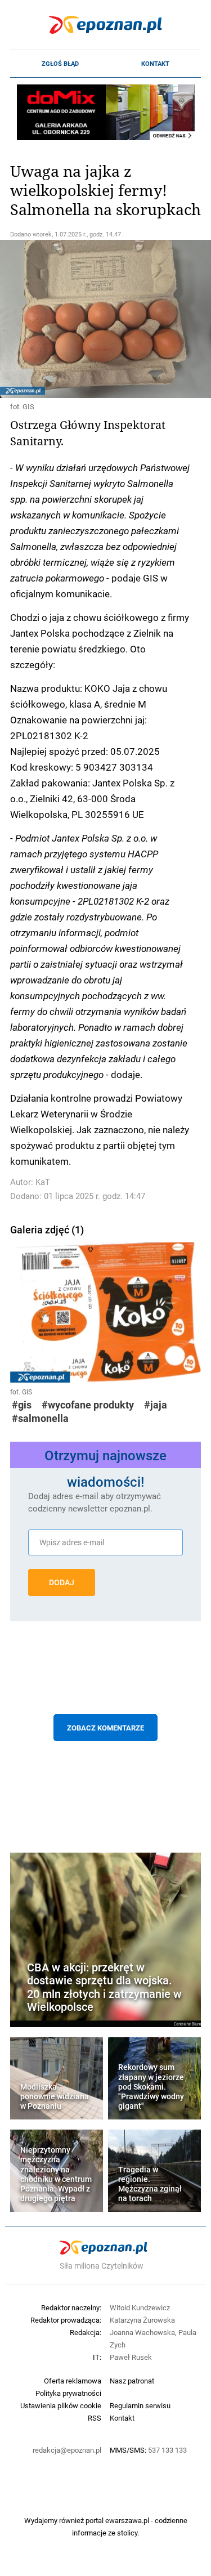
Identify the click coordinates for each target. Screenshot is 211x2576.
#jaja (156, 1405)
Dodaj (62, 1582)
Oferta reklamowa (73, 2381)
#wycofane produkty (88, 1405)
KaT (43, 1182)
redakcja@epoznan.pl (67, 2450)
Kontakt (155, 64)
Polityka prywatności (68, 2393)
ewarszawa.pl (127, 2520)
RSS (95, 2418)
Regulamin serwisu (140, 2405)
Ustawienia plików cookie (61, 2405)
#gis (22, 1405)
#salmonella (40, 1418)
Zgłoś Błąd (60, 64)
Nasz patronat (132, 2381)
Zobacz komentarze (105, 1728)
